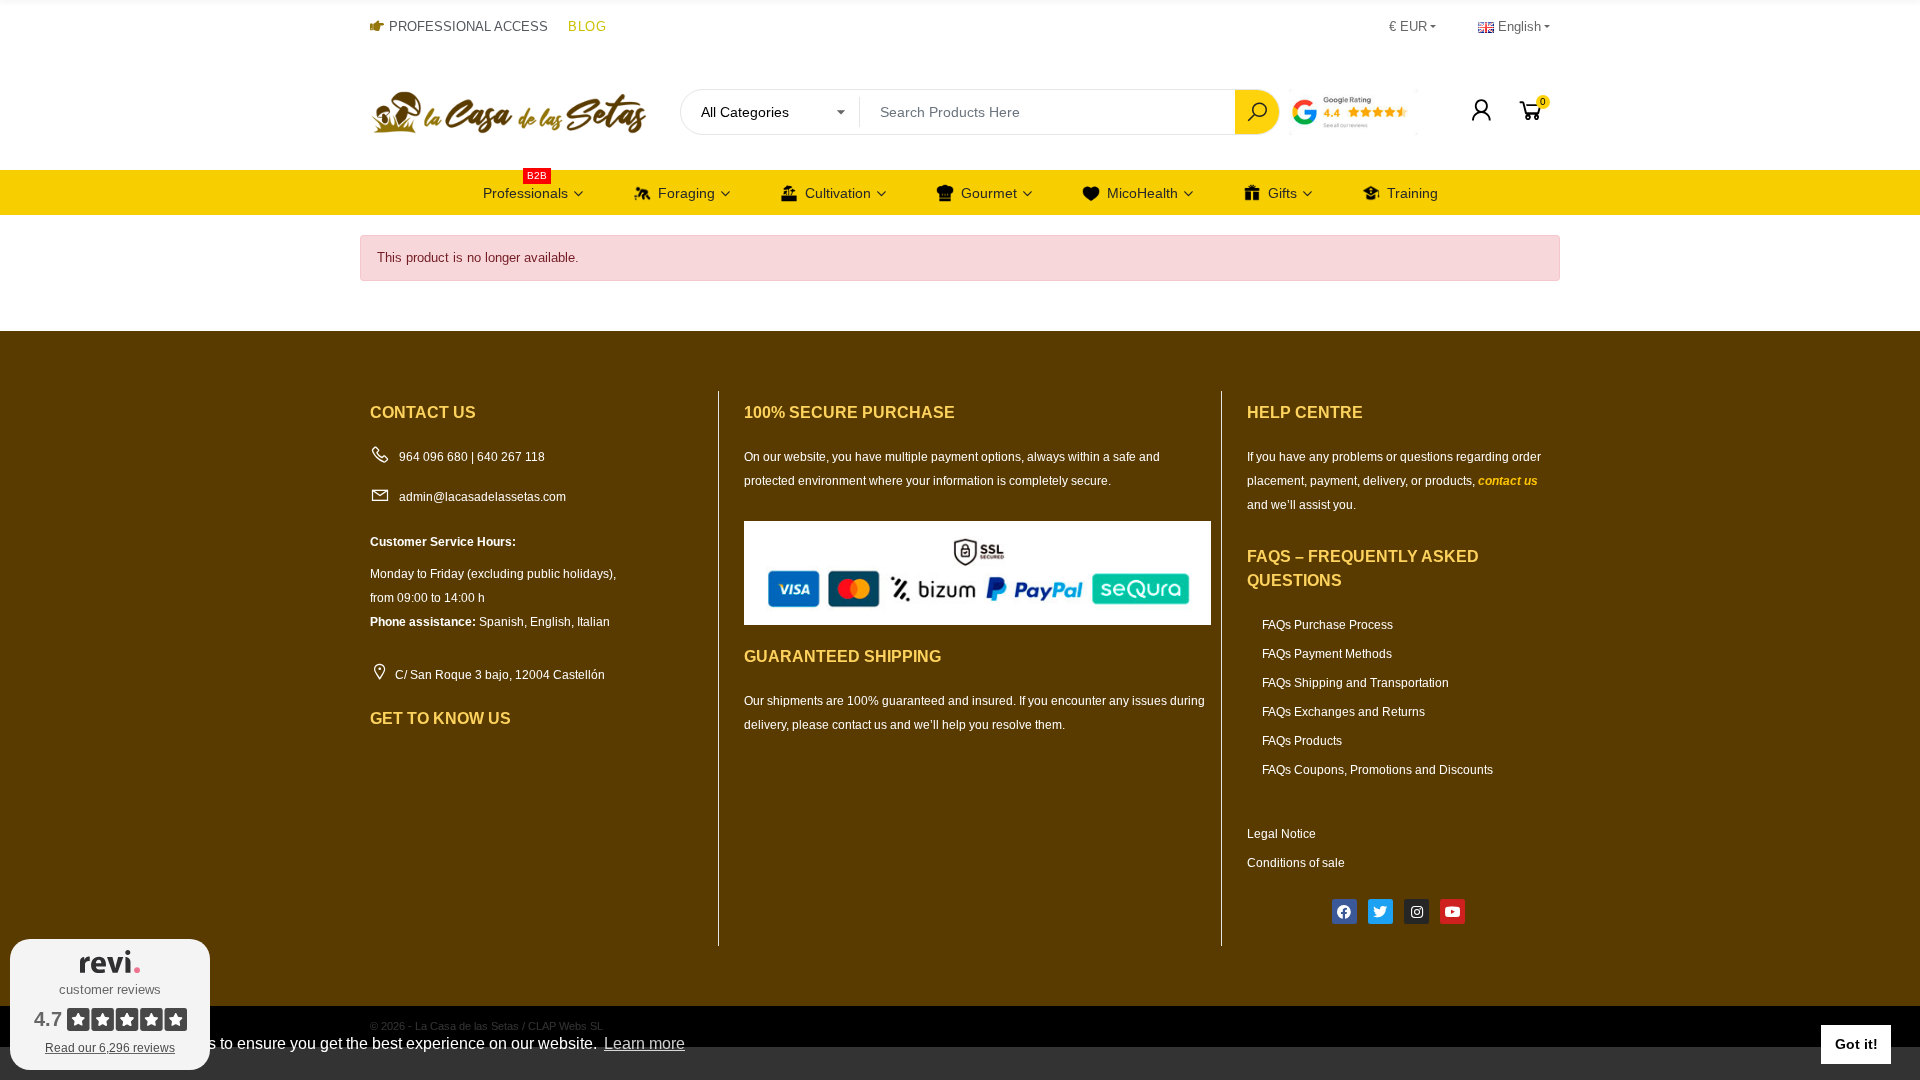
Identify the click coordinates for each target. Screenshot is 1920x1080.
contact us (1508, 481)
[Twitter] (1380, 911)
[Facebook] (1344, 911)
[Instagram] (1416, 911)
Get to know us (440, 718)
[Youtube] (1452, 911)
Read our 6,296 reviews (110, 1048)
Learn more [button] (644, 1043)
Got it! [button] (1856, 1044)
